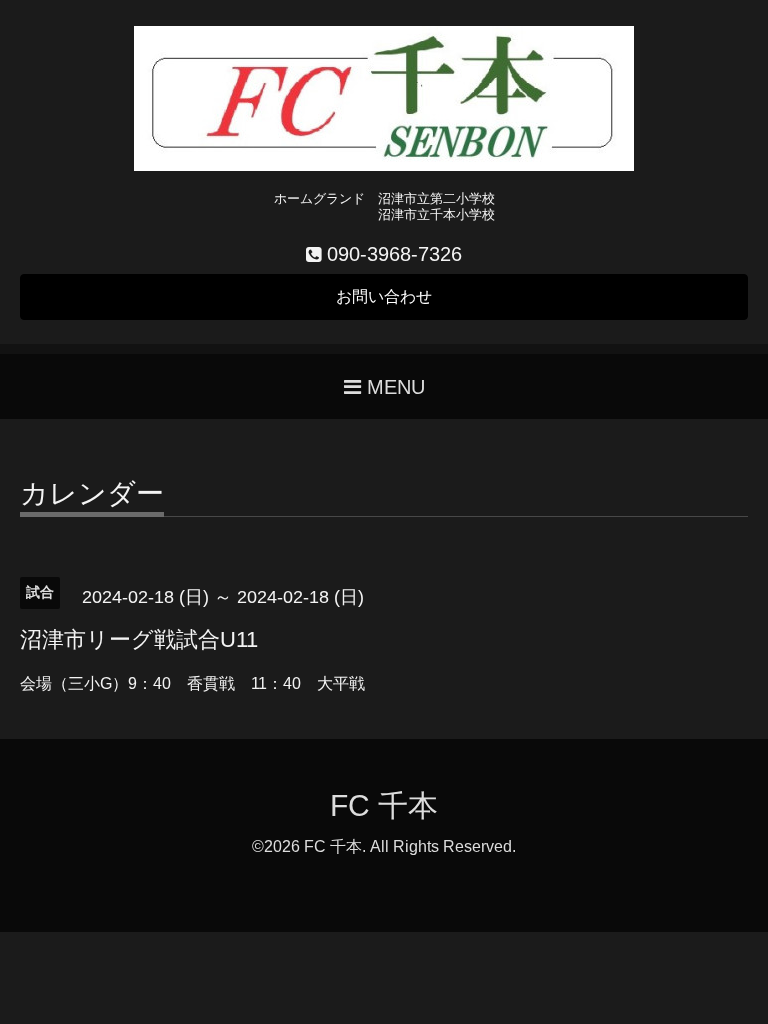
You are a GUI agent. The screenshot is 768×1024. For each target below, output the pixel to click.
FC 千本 (384, 805)
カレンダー (92, 494)
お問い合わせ (384, 296)
